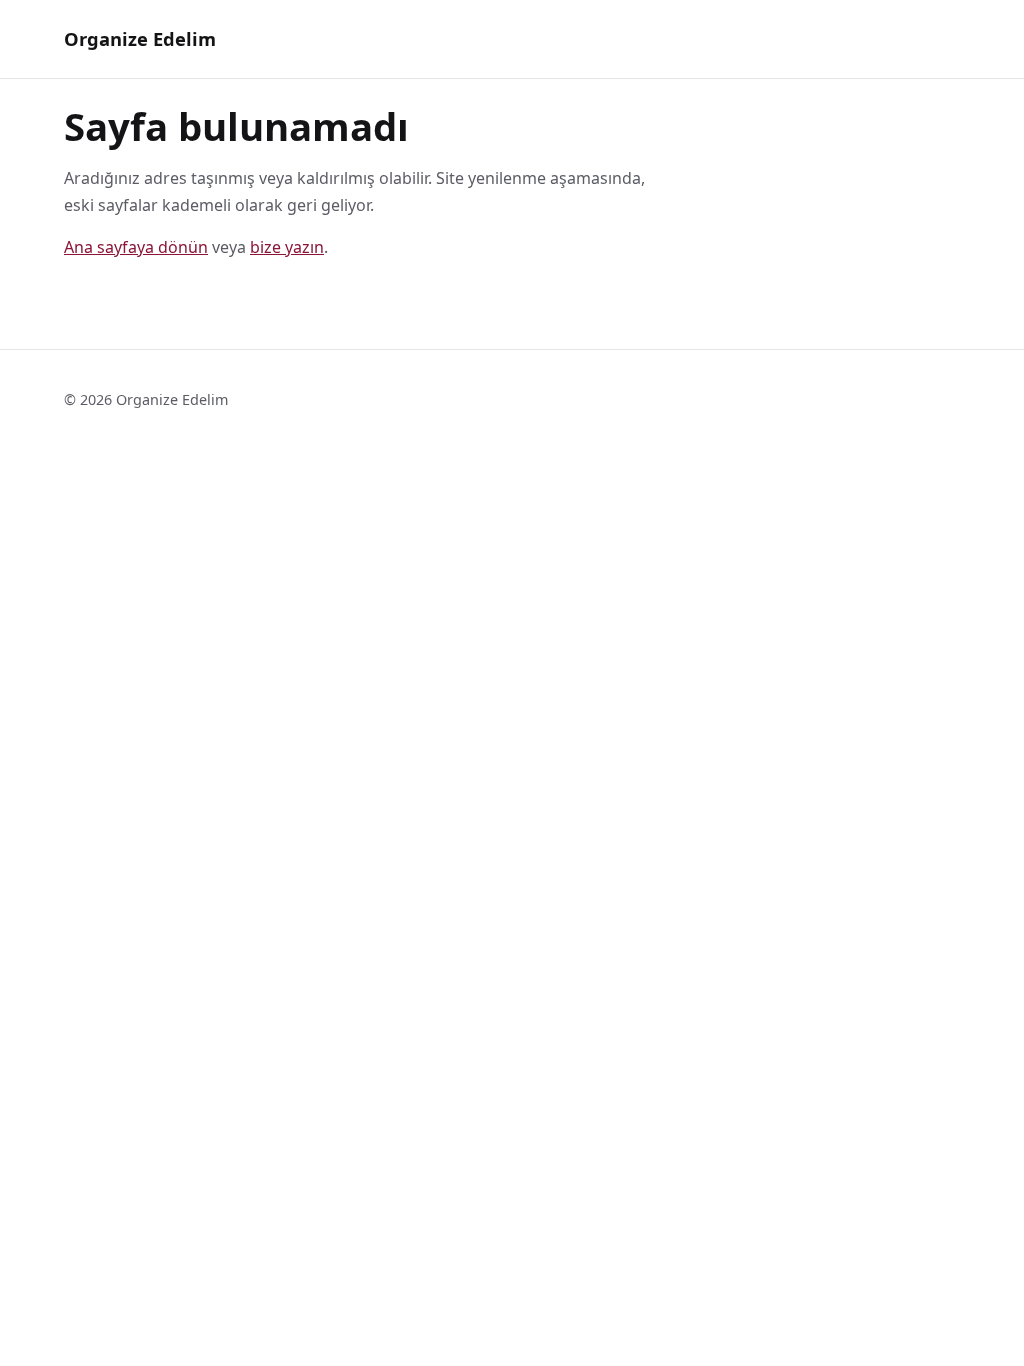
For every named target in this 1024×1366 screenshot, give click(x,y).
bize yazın (287, 247)
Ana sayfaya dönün (136, 247)
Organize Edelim (140, 38)
